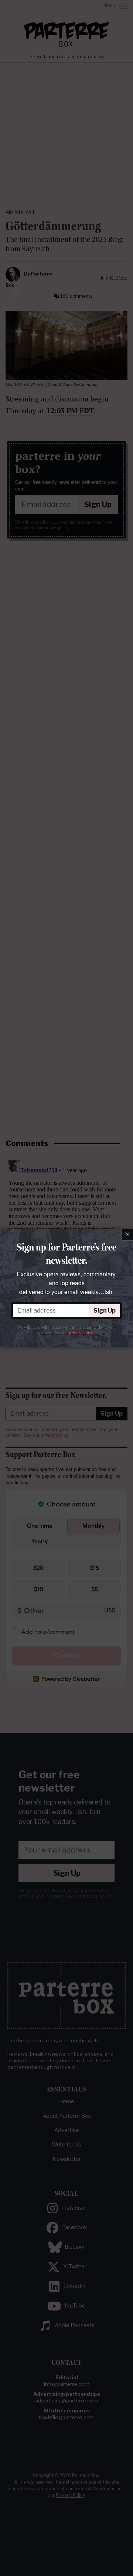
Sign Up (105, 1311)
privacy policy (81, 1333)
